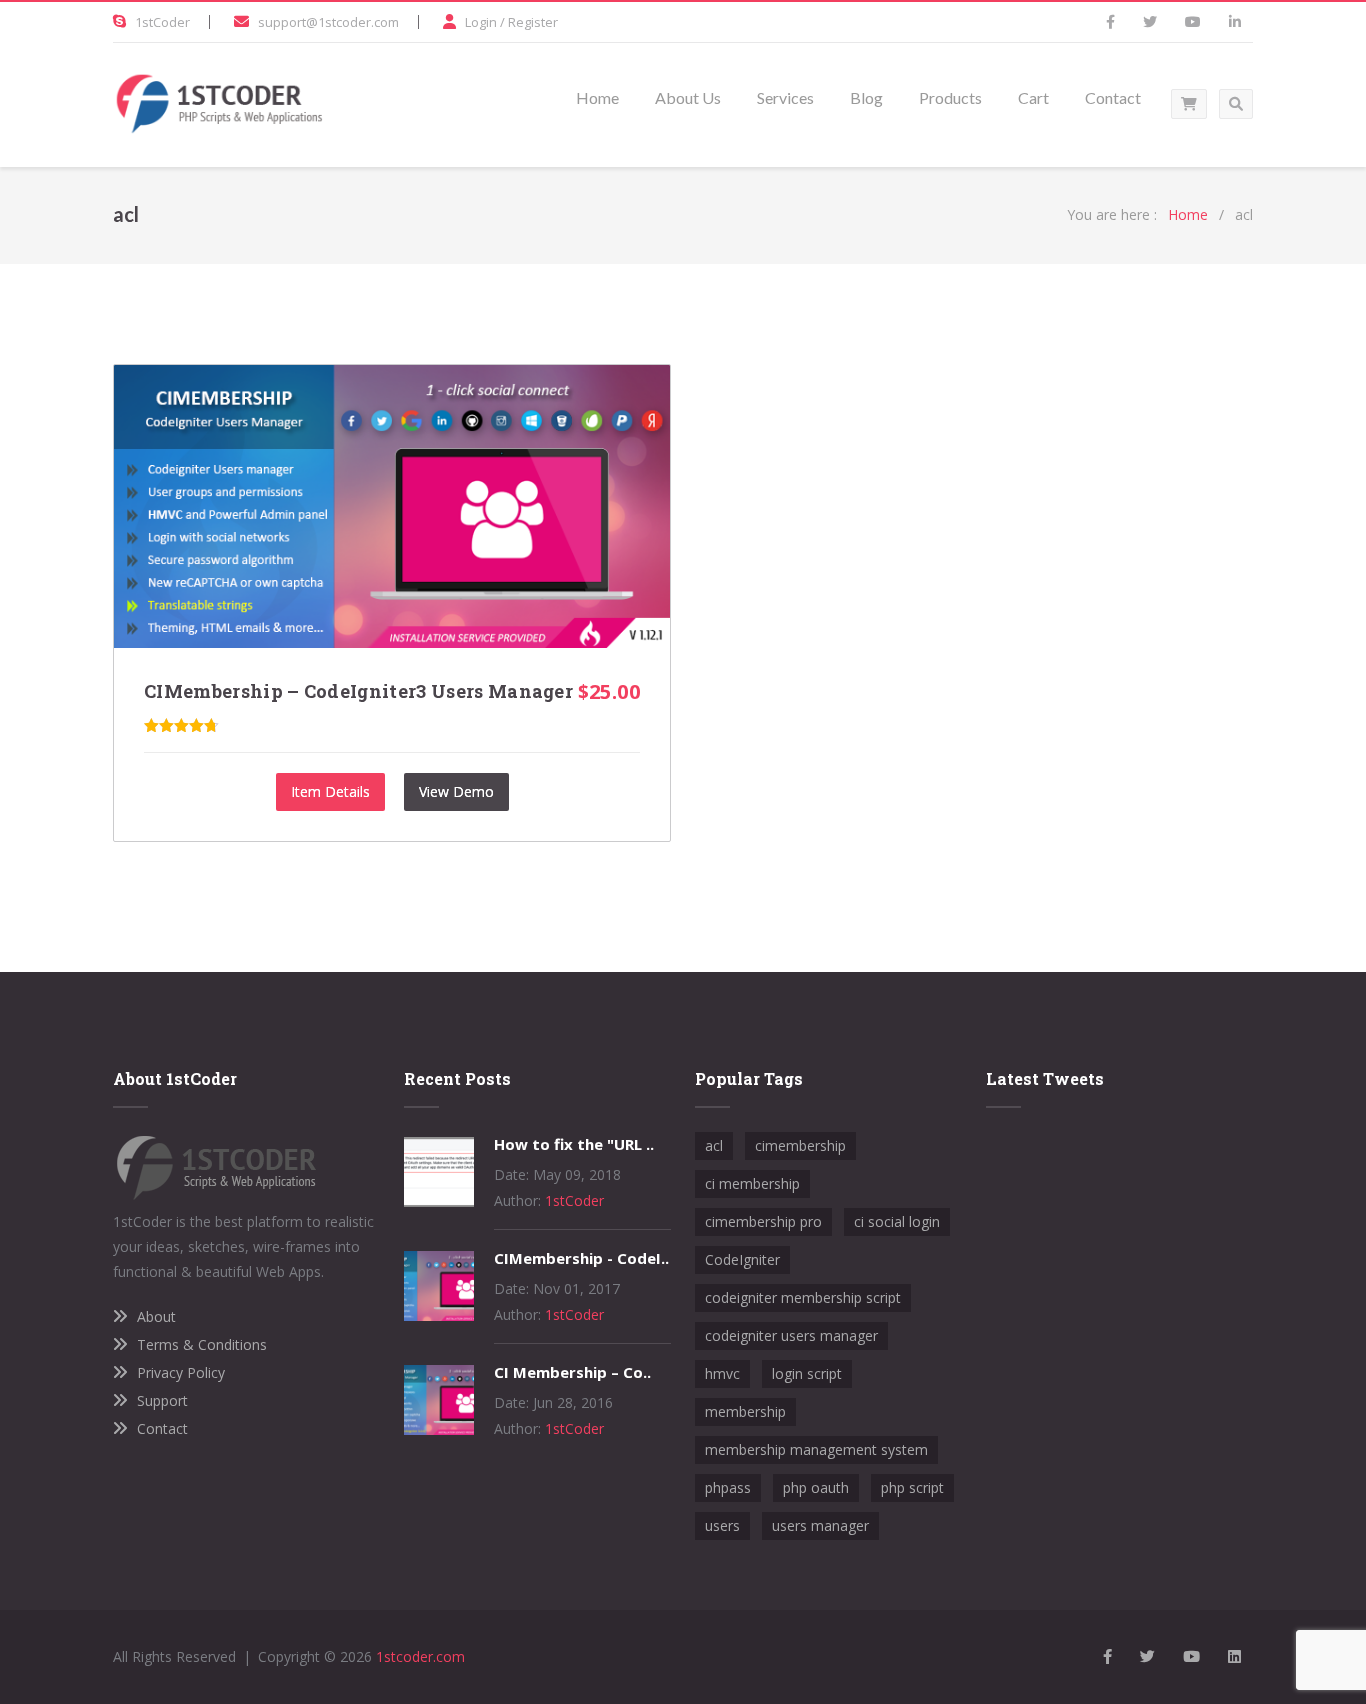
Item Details (330, 791)
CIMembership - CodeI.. (581, 1258)
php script (912, 1487)
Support (162, 1400)
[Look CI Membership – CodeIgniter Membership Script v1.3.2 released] (439, 1429)
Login (481, 22)
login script (807, 1373)
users (722, 1525)
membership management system (816, 1449)
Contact (162, 1428)
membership (745, 1411)
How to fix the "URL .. (574, 1144)
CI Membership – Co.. (572, 1372)
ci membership (752, 1183)
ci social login (897, 1221)
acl (714, 1145)
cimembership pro (763, 1221)
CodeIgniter (742, 1259)
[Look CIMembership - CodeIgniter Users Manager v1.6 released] (439, 1315)
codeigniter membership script (803, 1297)
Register (533, 22)
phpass (728, 1487)
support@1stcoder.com (328, 22)
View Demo (456, 791)
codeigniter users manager (791, 1335)
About (156, 1316)
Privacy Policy (181, 1372)
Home (1188, 214)
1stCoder (162, 22)
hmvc (722, 1373)
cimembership (800, 1145)
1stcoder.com (420, 1656)
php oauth (816, 1487)
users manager (820, 1525)
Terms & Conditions (202, 1344)
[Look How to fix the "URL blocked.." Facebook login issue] (439, 1201)
